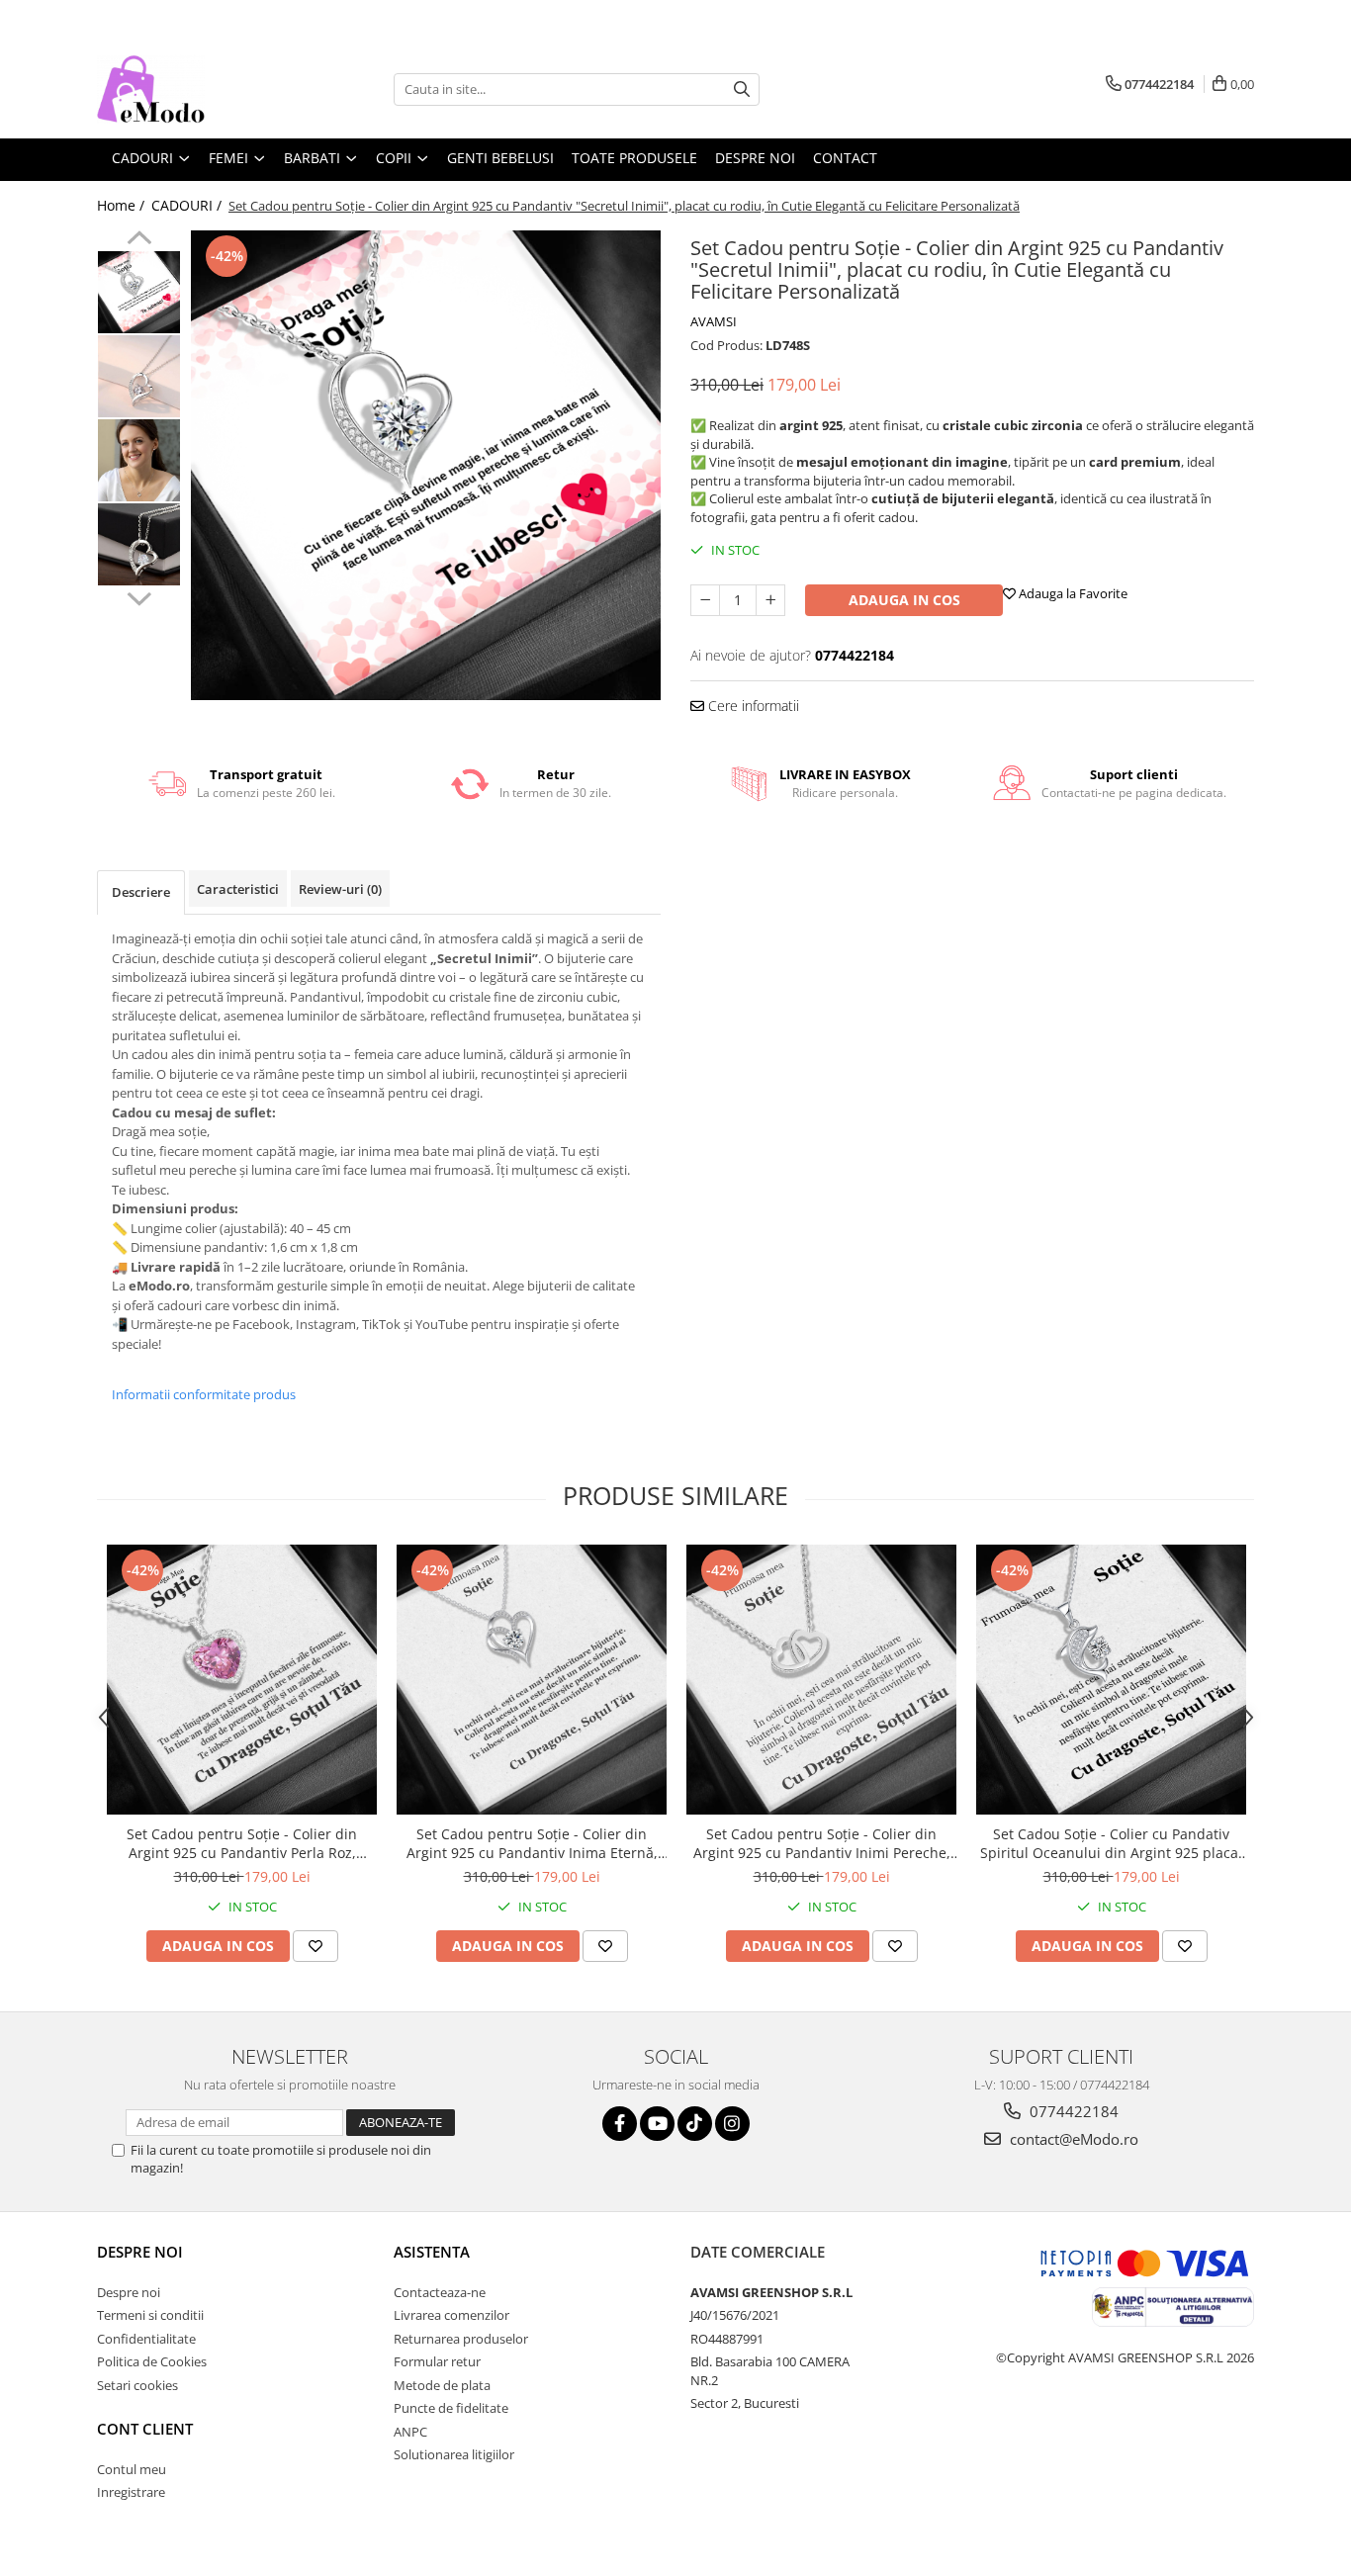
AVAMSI (714, 321)
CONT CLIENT (145, 2429)
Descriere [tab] (141, 892)
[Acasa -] (196, 89)
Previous (139, 240)
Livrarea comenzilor (451, 2315)
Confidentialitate (146, 2339)
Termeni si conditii (150, 2315)
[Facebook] (620, 2124)
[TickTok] (695, 2124)
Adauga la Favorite (1072, 593)
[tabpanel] (426, 465)
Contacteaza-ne (440, 2292)
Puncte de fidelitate (451, 2408)
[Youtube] (657, 2124)
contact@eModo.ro (1072, 2139)
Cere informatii (752, 706)
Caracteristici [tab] (238, 889)
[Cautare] (742, 89)
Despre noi (140, 2252)
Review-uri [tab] (340, 889)
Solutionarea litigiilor (454, 2454)
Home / (123, 205)
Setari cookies (137, 2385)
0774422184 (1072, 2111)
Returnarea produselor (461, 2339)
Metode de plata (442, 2385)
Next (139, 596)
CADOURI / (188, 205)
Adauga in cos (904, 600)
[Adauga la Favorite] (315, 1946)
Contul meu (132, 2469)
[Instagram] (732, 2124)
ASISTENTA (432, 2252)
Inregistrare (131, 2492)
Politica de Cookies (152, 2361)
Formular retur (437, 2361)
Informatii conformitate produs (204, 1394)
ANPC (410, 2432)
